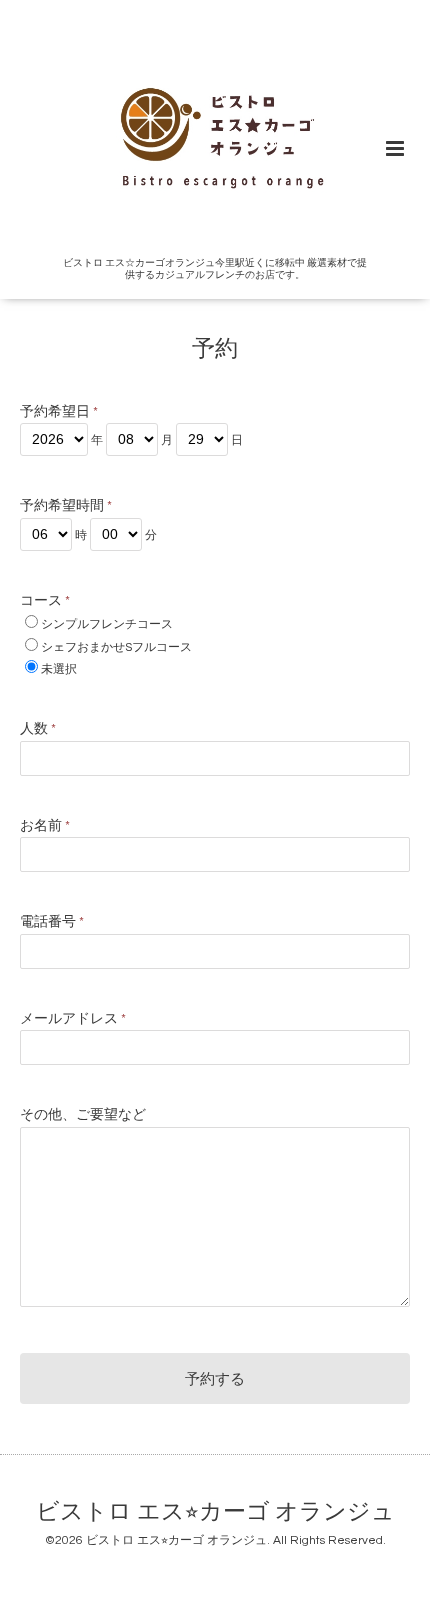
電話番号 (52, 922)
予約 (215, 349)
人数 (38, 729)
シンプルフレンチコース (107, 624)
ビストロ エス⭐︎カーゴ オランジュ (215, 1512)
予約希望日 (59, 412)
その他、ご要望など (83, 1115)
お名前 (45, 826)
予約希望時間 (66, 506)
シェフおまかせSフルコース (116, 647)
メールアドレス (73, 1019)
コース (45, 601)
